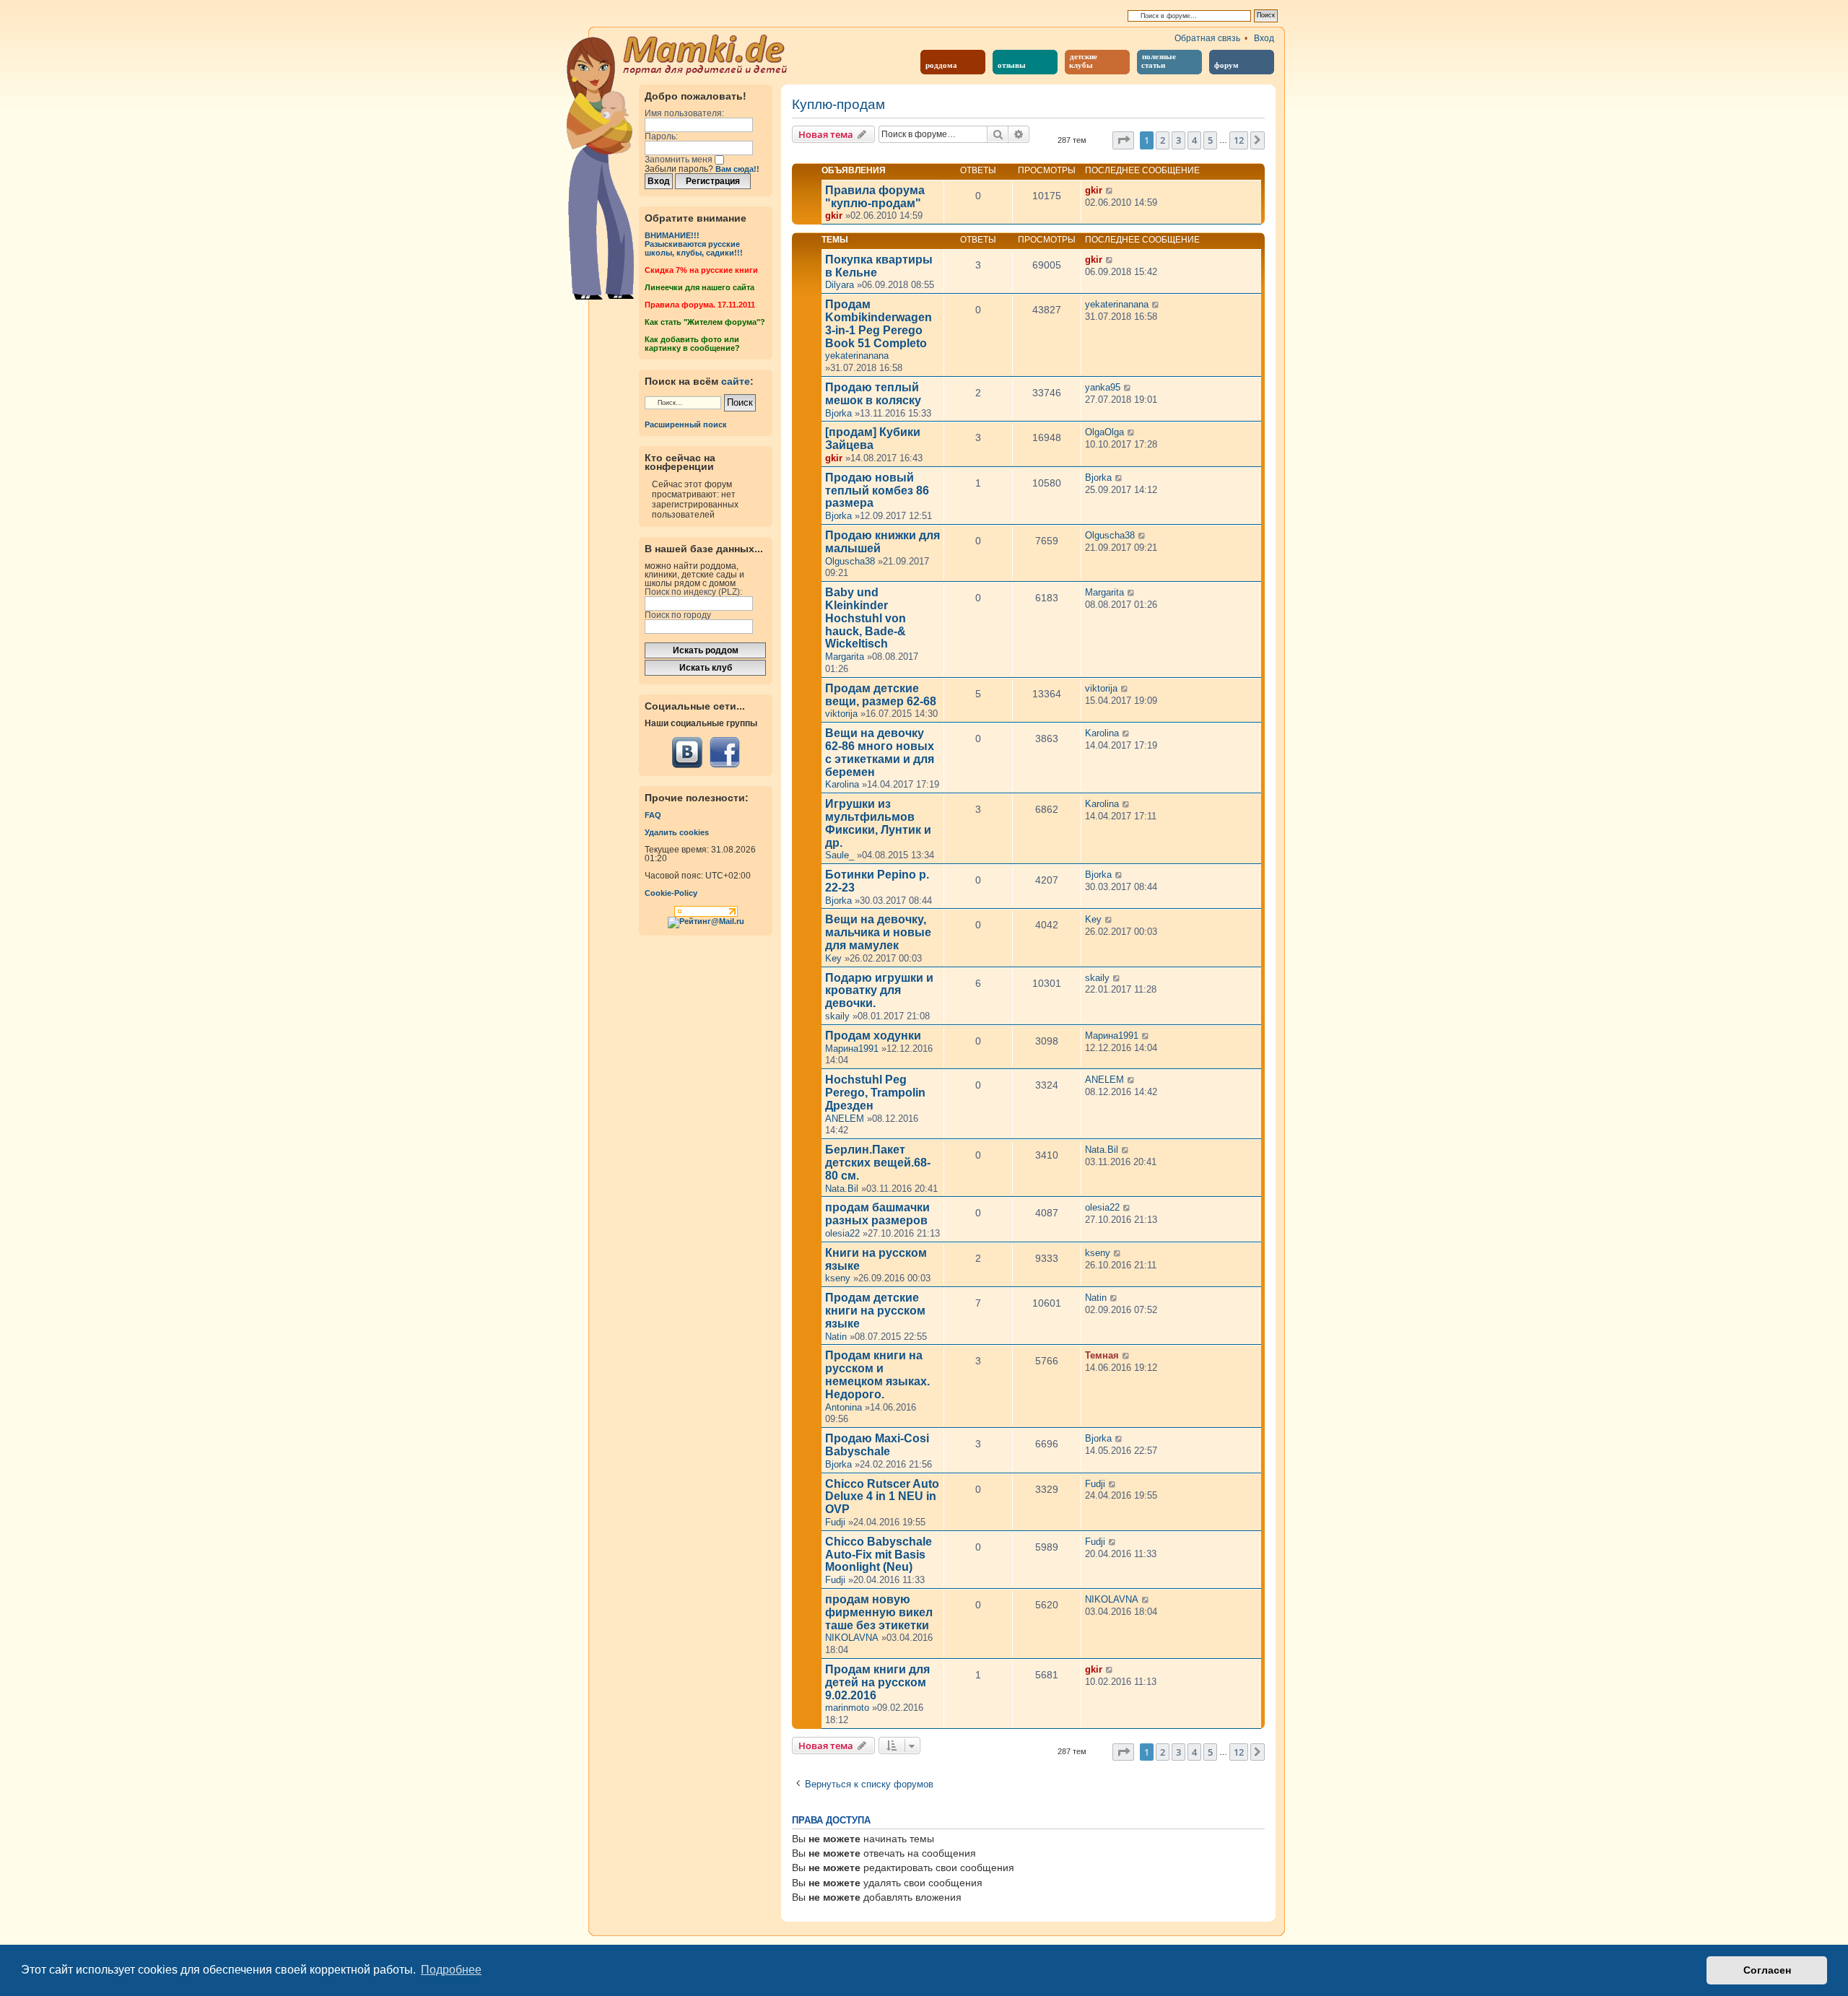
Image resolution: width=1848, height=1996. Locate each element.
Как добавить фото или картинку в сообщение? (692, 344)
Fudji (835, 1522)
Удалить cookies (677, 832)
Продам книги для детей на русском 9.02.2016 (877, 1682)
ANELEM (845, 1119)
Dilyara (840, 285)
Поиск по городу (678, 615)
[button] (1123, 140)
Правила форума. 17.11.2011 (700, 305)
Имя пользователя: (684, 113)
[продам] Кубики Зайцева (873, 439)
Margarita (845, 657)
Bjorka (838, 413)
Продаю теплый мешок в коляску (873, 394)
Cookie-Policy (671, 893)
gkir (834, 215)
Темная (1102, 1355)
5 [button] (1210, 140)
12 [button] (1239, 140)
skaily (837, 1016)
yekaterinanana (857, 356)
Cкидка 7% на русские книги (701, 270)
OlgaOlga (1104, 432)
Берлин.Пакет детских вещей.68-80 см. (878, 1163)
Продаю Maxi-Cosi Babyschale (877, 1445)
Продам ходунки (873, 1036)
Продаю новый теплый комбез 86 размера (877, 491)
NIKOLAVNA (852, 1638)
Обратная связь (1207, 38)
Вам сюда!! (737, 169)
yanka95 (1103, 387)
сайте (736, 381)
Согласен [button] (1767, 1970)
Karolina (842, 784)
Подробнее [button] (451, 1970)
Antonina (844, 1407)
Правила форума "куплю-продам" (875, 197)
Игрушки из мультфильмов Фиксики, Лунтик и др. (878, 823)
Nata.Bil (842, 1189)
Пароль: (661, 136)
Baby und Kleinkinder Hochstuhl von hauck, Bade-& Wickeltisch (866, 618)
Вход (1264, 38)
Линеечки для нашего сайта (699, 287)
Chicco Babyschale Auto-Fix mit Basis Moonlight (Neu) (879, 1555)
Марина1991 (852, 1049)
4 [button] (1194, 140)
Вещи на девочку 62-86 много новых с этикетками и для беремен (880, 752)
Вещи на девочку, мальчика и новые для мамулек (878, 932)
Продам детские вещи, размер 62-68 (881, 695)
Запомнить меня (680, 160)
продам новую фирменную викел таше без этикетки (879, 1612)
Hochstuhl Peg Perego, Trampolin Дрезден (875, 1093)
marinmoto (847, 1708)
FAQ (653, 815)
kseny (838, 1278)
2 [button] (1163, 140)
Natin (836, 1337)
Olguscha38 (850, 561)
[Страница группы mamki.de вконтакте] (687, 753)
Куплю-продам (838, 105)
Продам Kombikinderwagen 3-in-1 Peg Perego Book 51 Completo (879, 323)
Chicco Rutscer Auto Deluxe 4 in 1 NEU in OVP (882, 1497)
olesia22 (842, 1233)
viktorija (841, 714)
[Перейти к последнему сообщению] (1110, 191)
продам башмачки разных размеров (877, 1214)
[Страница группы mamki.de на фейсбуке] (724, 753)
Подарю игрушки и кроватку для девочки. (879, 991)
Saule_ (840, 855)
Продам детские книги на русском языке (875, 1311)
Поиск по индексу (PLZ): (693, 592)
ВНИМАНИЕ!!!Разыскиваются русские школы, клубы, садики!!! (694, 244)
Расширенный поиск (686, 424)
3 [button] (1178, 140)
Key (833, 958)
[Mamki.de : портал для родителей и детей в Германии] (706, 53)
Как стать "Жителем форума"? (705, 322)
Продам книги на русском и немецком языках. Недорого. (877, 1374)
